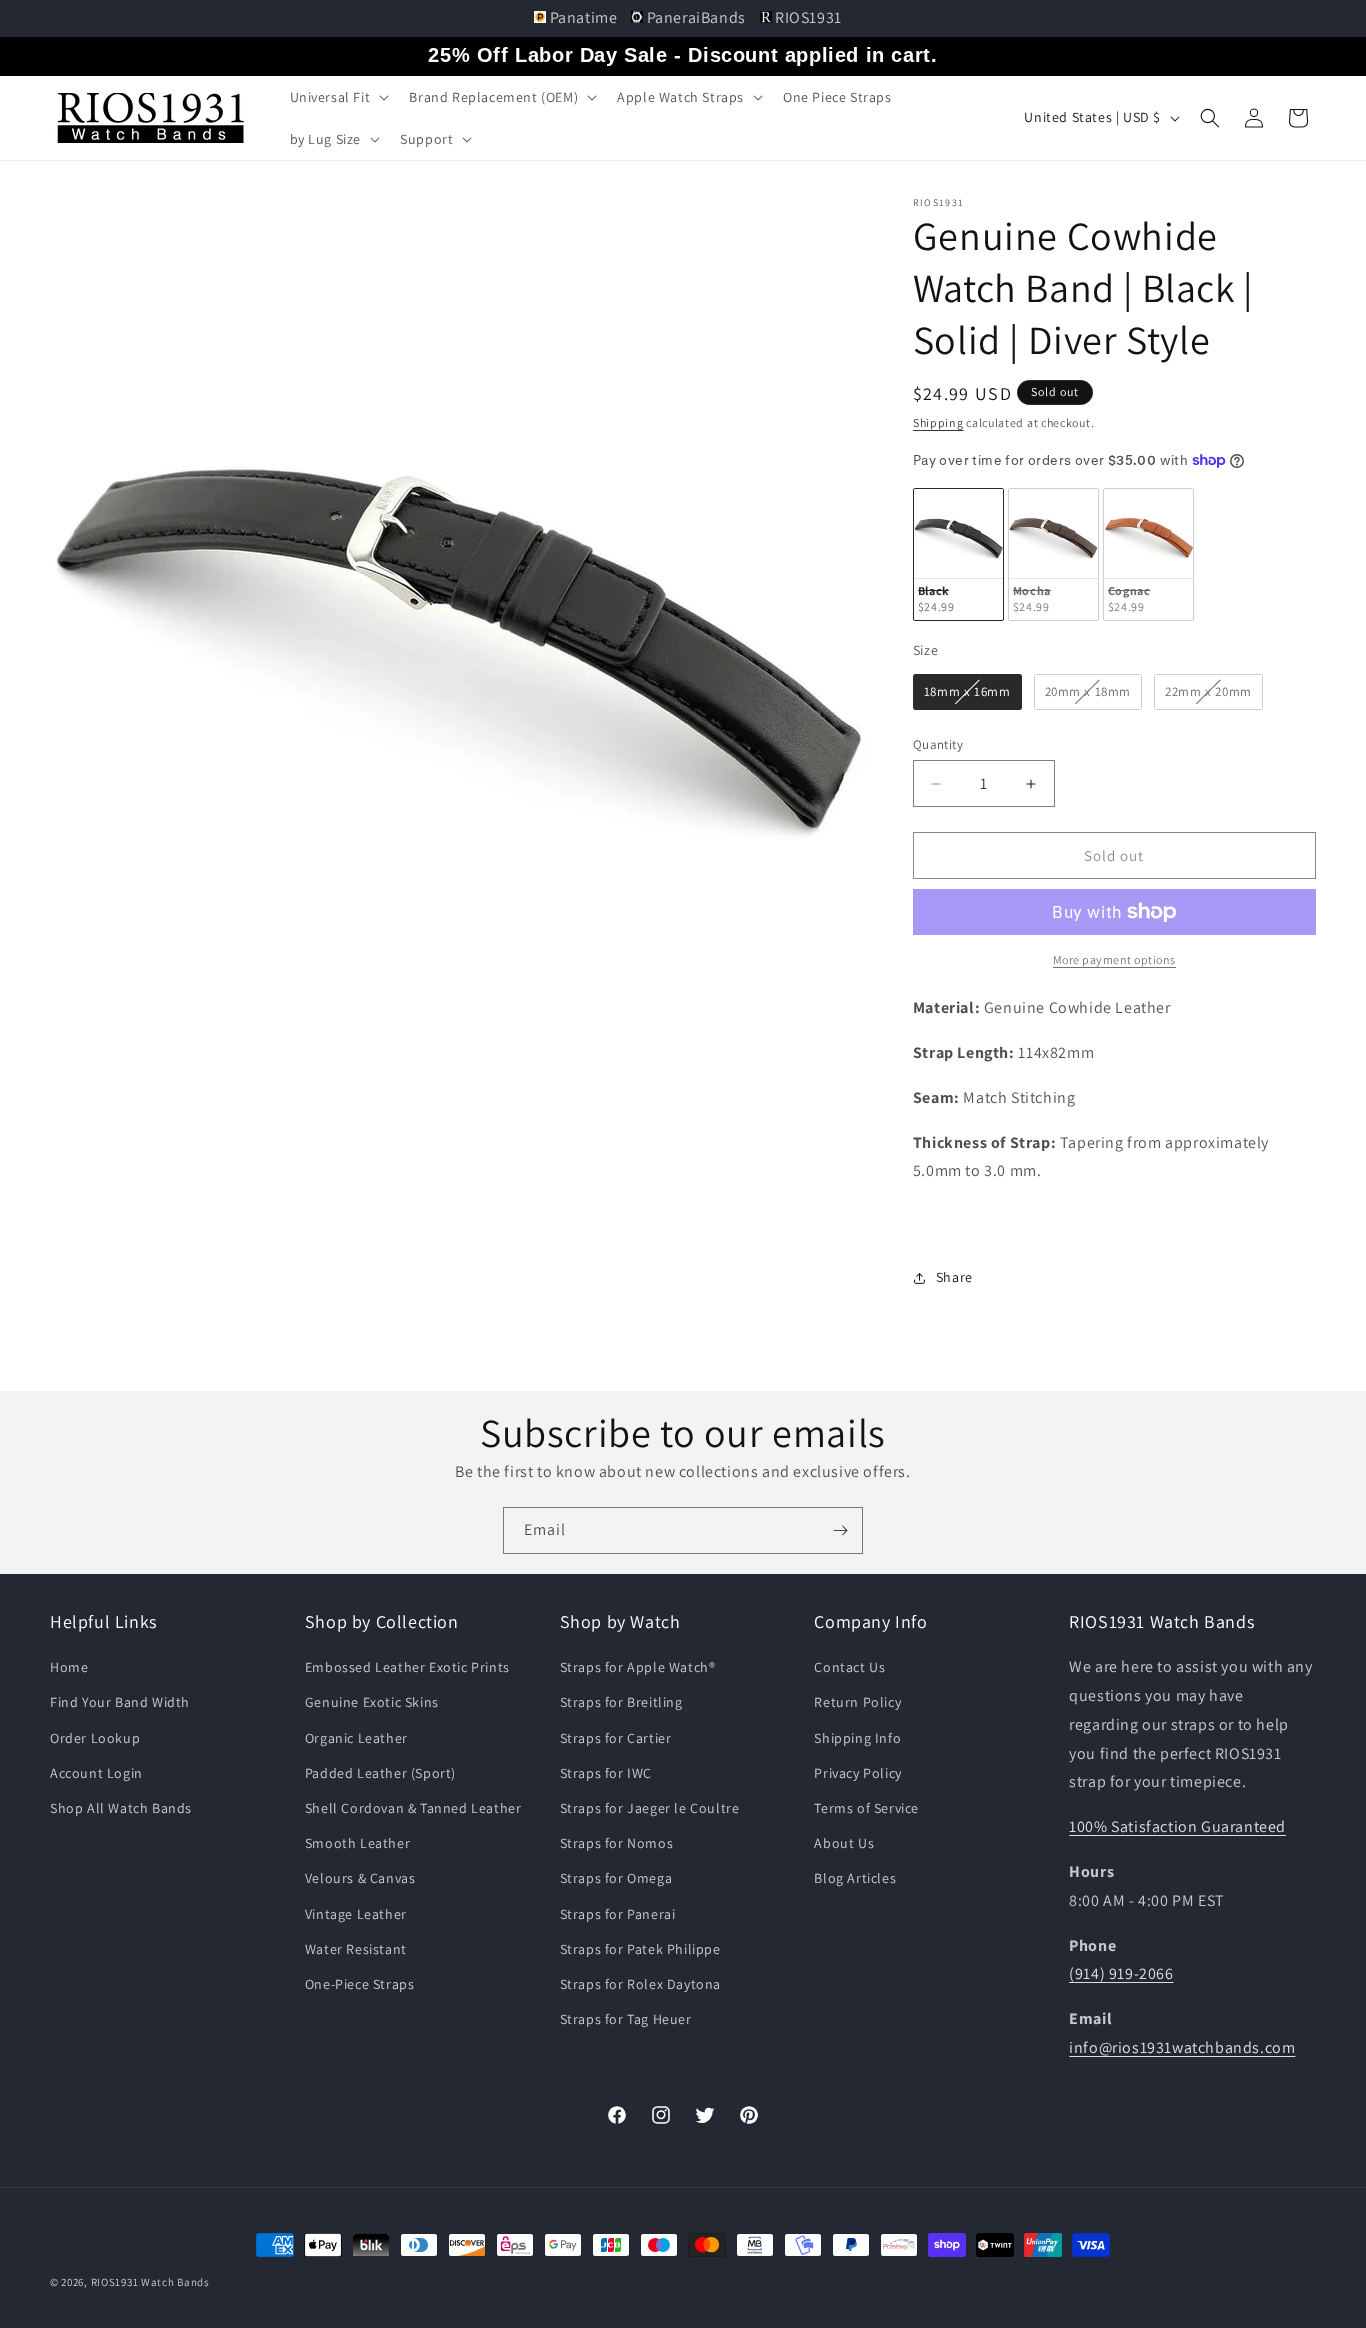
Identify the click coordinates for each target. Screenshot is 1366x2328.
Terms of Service (866, 1808)
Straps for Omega (616, 1878)
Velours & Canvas (360, 1878)
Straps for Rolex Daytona (640, 1984)
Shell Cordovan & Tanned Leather (413, 1808)
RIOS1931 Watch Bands (150, 2282)
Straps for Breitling (621, 1702)
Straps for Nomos (617, 1843)
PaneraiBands (696, 17)
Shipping (938, 422)
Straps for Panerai (618, 1914)
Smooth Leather (357, 1843)
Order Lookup (95, 1738)
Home (69, 1667)
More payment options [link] (1114, 959)
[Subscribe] (840, 1530)
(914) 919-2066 (1121, 1973)
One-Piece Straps (360, 1984)
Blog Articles (855, 1878)
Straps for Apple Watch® (638, 1667)
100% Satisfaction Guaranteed (1177, 1826)
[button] (338, 97)
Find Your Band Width (120, 1702)
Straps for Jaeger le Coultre (650, 1808)
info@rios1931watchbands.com (1182, 2047)
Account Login (96, 1773)
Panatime (583, 17)
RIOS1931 (807, 17)
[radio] (958, 554)
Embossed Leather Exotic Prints (407, 1667)
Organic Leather (356, 1738)
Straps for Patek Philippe (640, 1949)
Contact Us (849, 1667)
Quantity (938, 744)
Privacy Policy (857, 1773)
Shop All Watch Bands (121, 1808)
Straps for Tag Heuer (626, 2019)
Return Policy (857, 1702)
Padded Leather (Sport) (380, 1773)
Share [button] (954, 1277)
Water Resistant (356, 1949)
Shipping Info (857, 1738)
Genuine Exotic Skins (372, 1702)
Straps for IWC (606, 1773)
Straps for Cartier (616, 1738)
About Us (844, 1843)
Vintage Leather (356, 1914)
